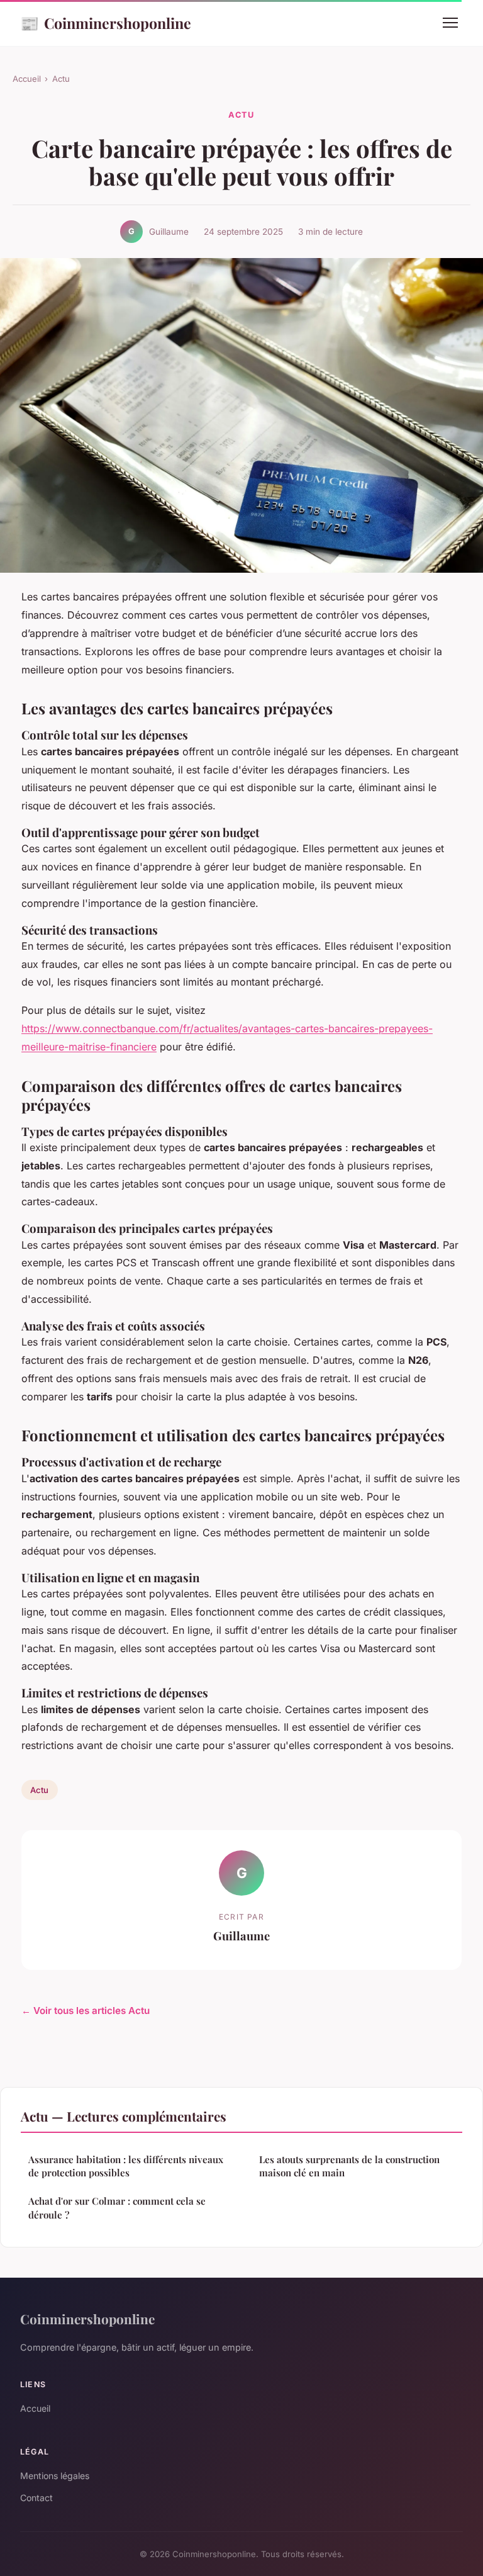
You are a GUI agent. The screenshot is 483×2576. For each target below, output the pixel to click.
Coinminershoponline (106, 23)
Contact (36, 2498)
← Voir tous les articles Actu (86, 2011)
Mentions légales (55, 2476)
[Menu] (450, 23)
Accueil (27, 79)
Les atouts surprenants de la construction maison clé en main (349, 2166)
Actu (61, 79)
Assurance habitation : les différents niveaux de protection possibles (126, 2166)
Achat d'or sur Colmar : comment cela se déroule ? (117, 2208)
